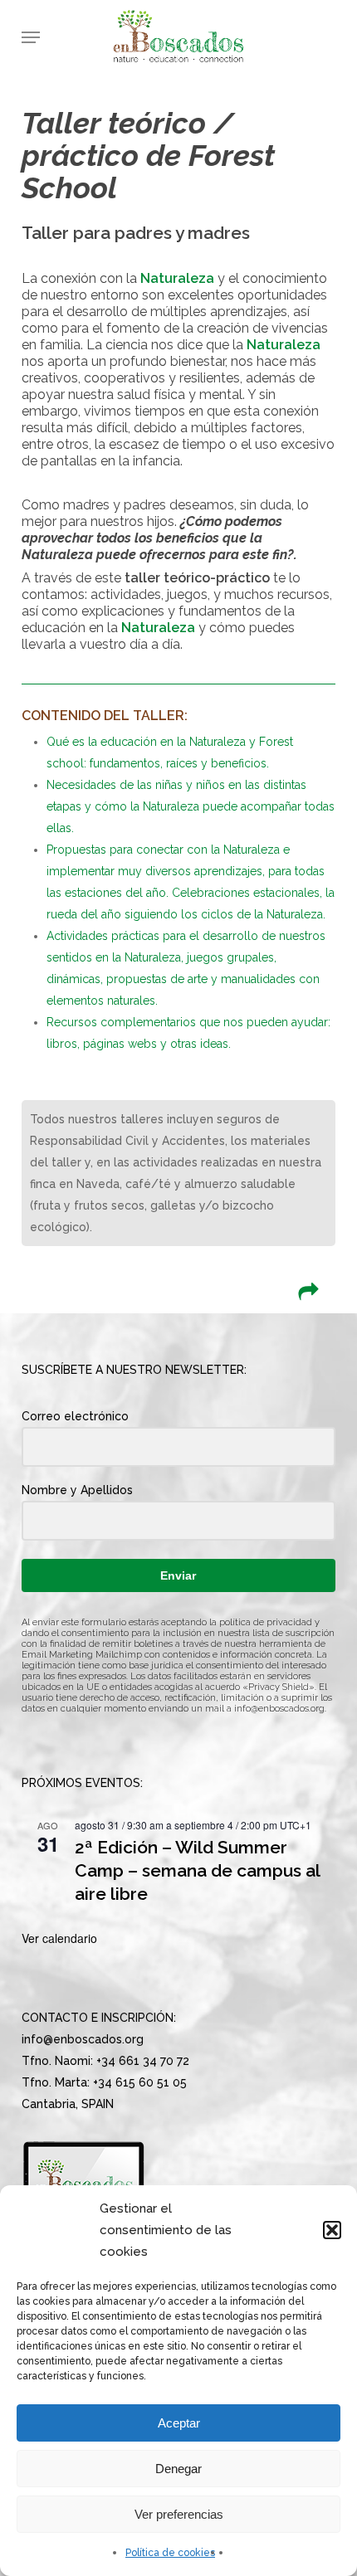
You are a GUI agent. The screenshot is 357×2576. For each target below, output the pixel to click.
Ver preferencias (179, 2514)
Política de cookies (170, 2553)
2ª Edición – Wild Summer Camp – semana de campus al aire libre (198, 1870)
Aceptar (179, 2423)
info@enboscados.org (279, 1709)
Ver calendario (59, 1938)
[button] (332, 2230)
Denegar (178, 2469)
